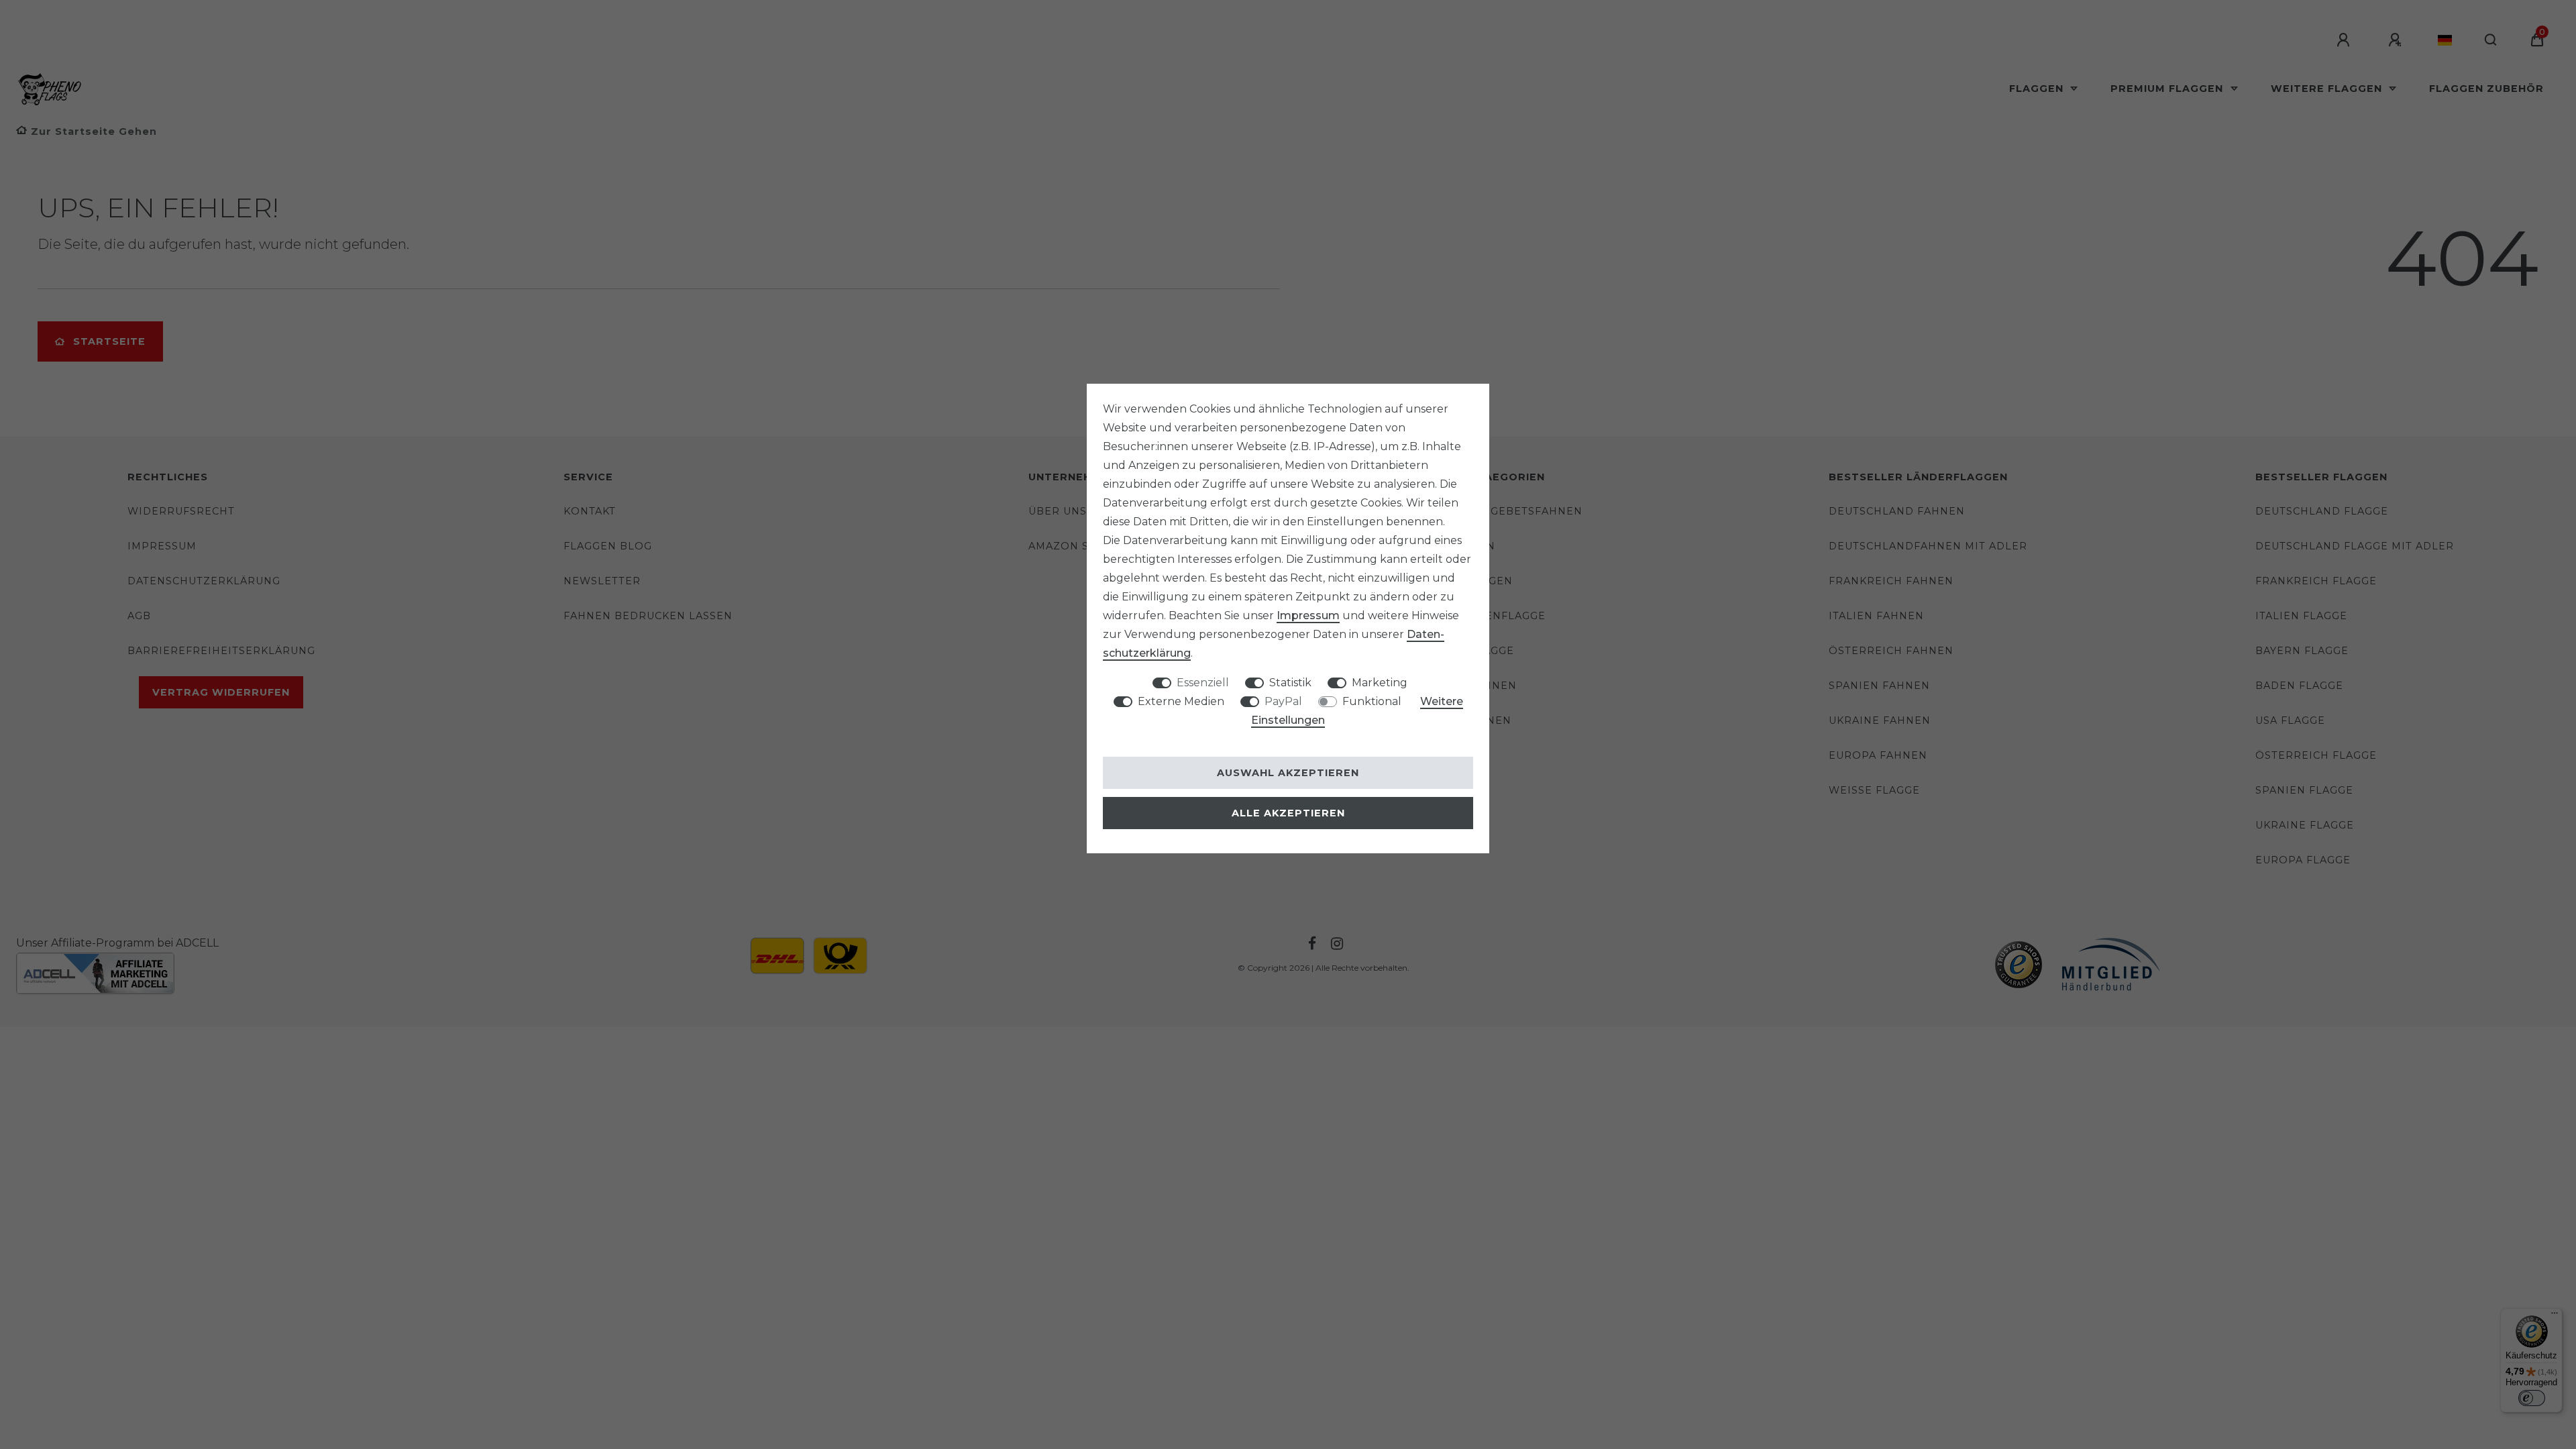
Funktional (1372, 701)
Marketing (1380, 683)
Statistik (1290, 683)
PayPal (1283, 701)
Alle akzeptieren (1288, 813)
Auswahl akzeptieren (1288, 773)
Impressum (1308, 615)
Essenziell (1203, 683)
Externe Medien (1181, 701)
